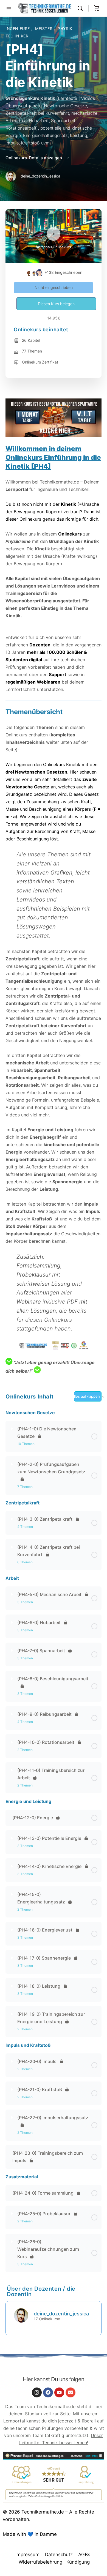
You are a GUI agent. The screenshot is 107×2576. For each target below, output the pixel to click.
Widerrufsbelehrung (40, 2562)
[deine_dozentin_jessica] (21, 2315)
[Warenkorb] (97, 8)
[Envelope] (71, 2392)
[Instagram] (37, 2392)
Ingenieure (18, 28)
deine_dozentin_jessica (61, 2314)
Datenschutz (59, 2555)
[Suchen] (81, 8)
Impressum (27, 2555)
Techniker (17, 36)
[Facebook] (48, 2392)
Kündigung (78, 2562)
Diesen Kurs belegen (56, 304)
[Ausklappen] (12, 1429)
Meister (44, 28)
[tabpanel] (54, 887)
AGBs (84, 2555)
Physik (66, 28)
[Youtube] (59, 2392)
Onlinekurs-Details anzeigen (34, 158)
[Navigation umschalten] (9, 8)
